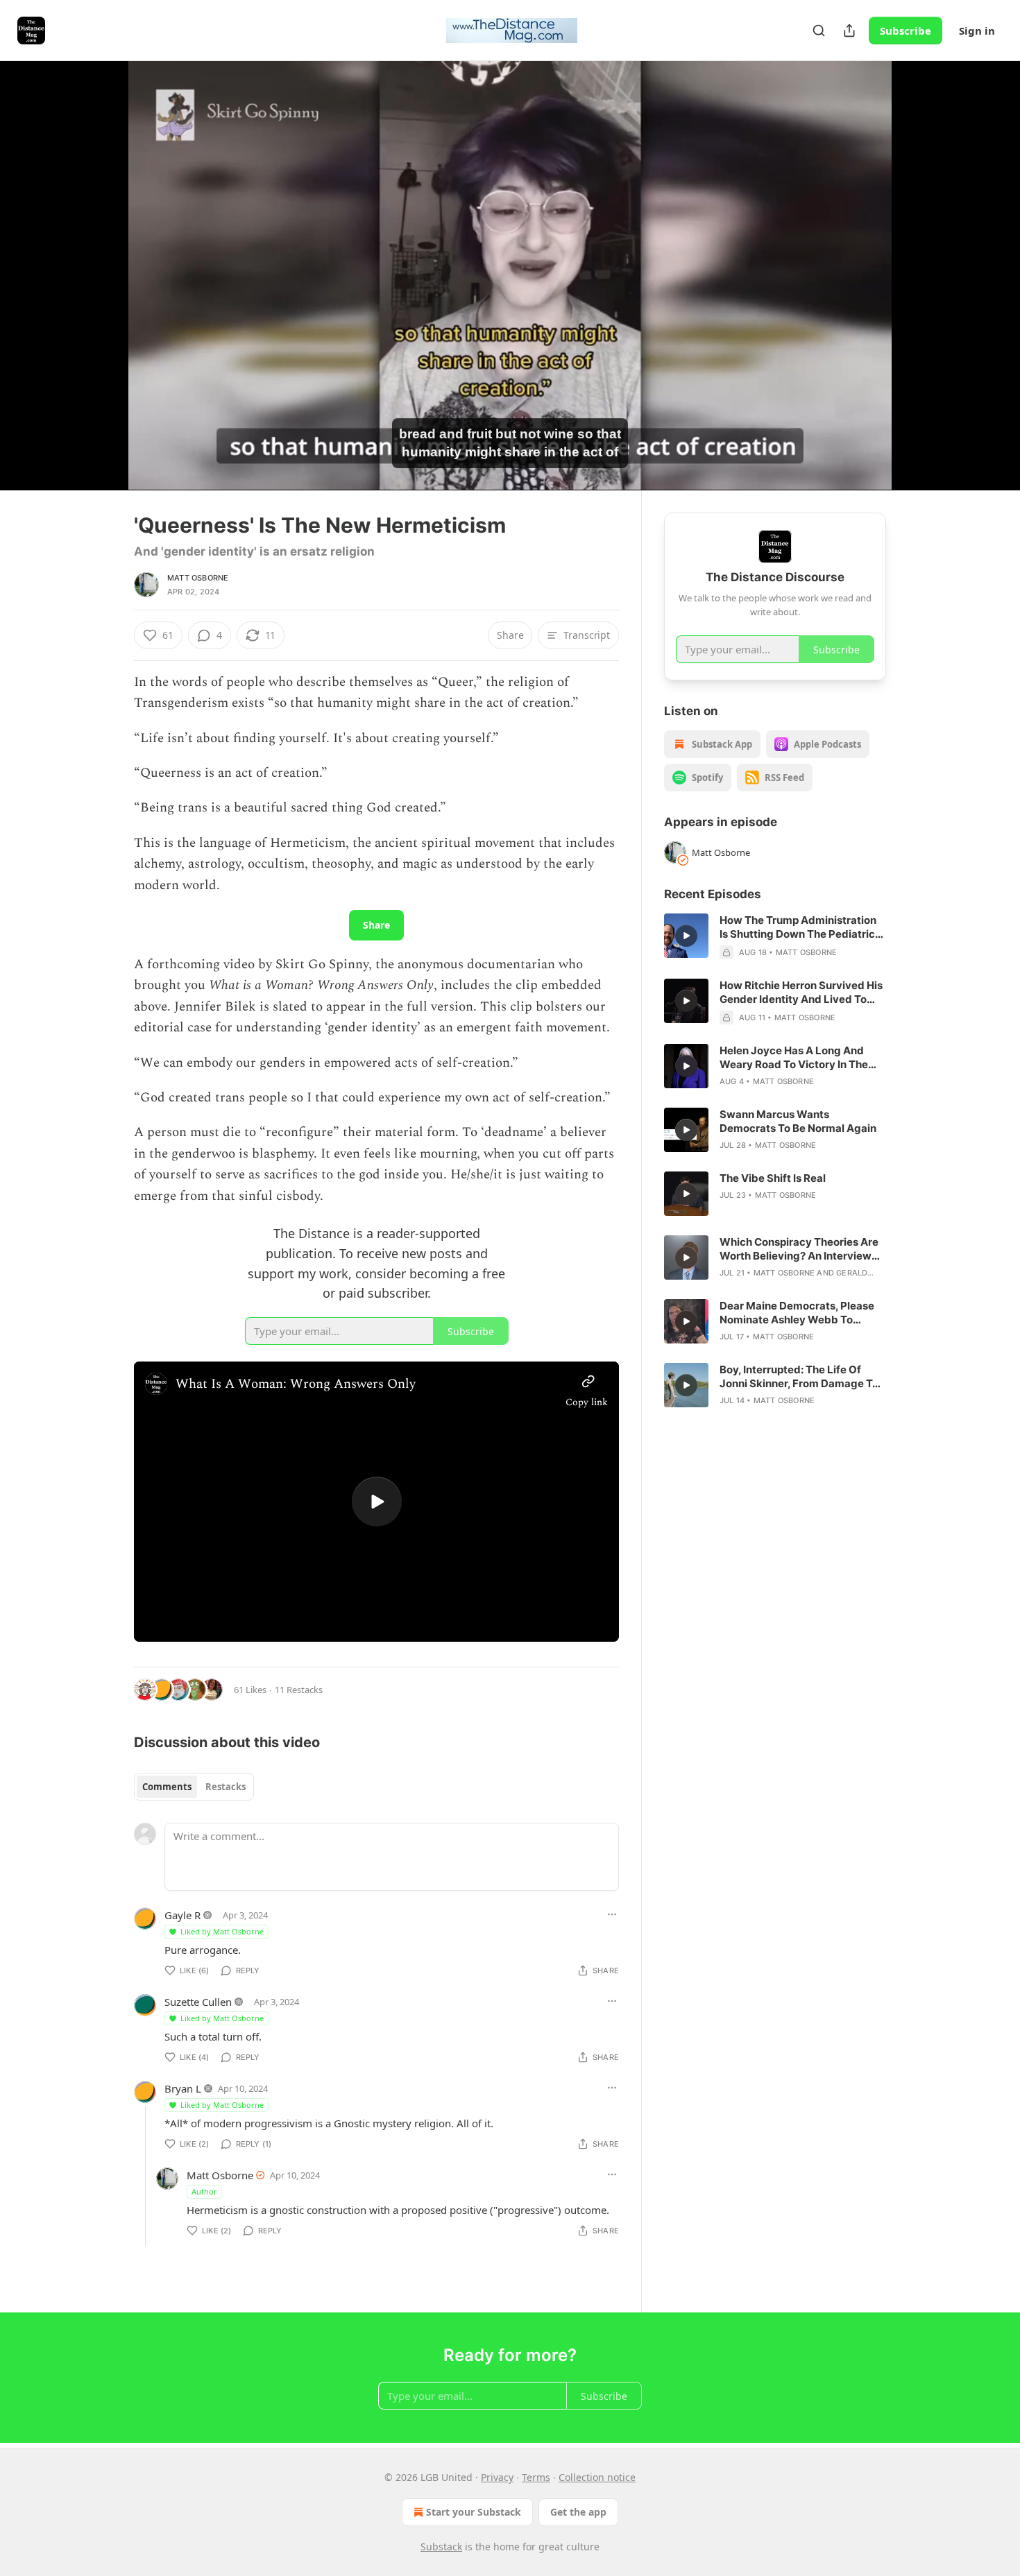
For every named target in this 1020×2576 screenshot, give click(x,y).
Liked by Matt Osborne (222, 1931)
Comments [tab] (167, 1787)
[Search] (819, 31)
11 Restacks (299, 1690)
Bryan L (183, 2088)
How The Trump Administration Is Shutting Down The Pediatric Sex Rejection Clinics (798, 927)
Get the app (578, 2512)
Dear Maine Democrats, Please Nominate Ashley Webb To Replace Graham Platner (797, 1313)
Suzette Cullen (198, 2002)
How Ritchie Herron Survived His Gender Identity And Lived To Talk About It (801, 993)
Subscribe (906, 31)
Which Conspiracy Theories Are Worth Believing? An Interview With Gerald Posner (799, 1249)
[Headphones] (101, 291)
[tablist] (194, 1787)
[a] (377, 1502)
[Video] (101, 260)
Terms (536, 2477)
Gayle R (182, 1915)
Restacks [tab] (226, 1787)
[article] (775, 936)
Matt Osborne (198, 578)
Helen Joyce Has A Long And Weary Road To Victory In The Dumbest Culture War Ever (794, 1058)
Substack (441, 2547)
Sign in (977, 31)
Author (204, 2191)
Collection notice (597, 2477)
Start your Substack (474, 2512)
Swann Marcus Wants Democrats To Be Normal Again (798, 1121)
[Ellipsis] (612, 1914)
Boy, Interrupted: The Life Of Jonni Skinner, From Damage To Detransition (799, 1377)
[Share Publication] (849, 31)
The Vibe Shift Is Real (773, 1178)
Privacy (497, 2477)
